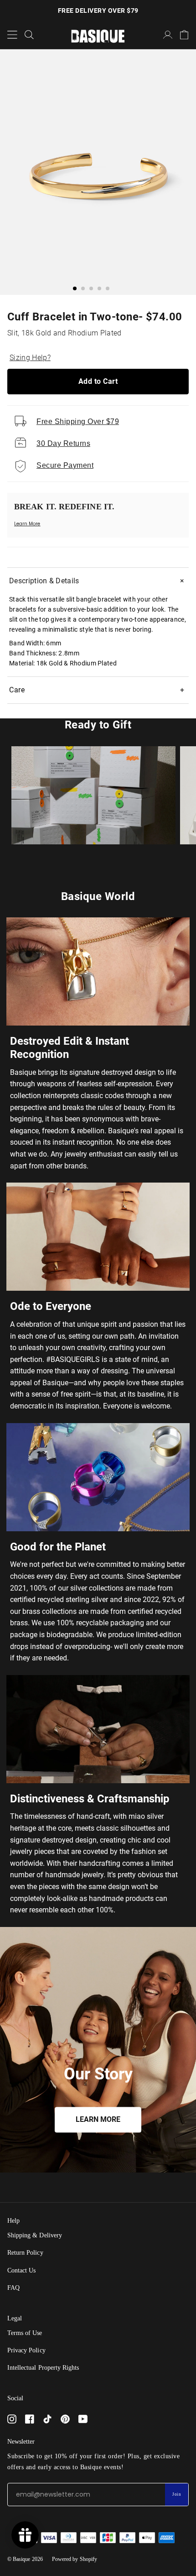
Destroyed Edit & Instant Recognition (70, 1048)
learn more (98, 2120)
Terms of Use (25, 2333)
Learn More (27, 524)
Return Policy (25, 2253)
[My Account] (168, 35)
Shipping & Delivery (35, 2235)
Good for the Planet (58, 1547)
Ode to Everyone (51, 1306)
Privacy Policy (26, 2350)
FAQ (13, 2288)
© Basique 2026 (25, 2559)
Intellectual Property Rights (43, 2368)
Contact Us (21, 2270)
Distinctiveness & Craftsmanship (90, 1799)
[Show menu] (12, 35)
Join (177, 2494)
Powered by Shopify (75, 2559)
